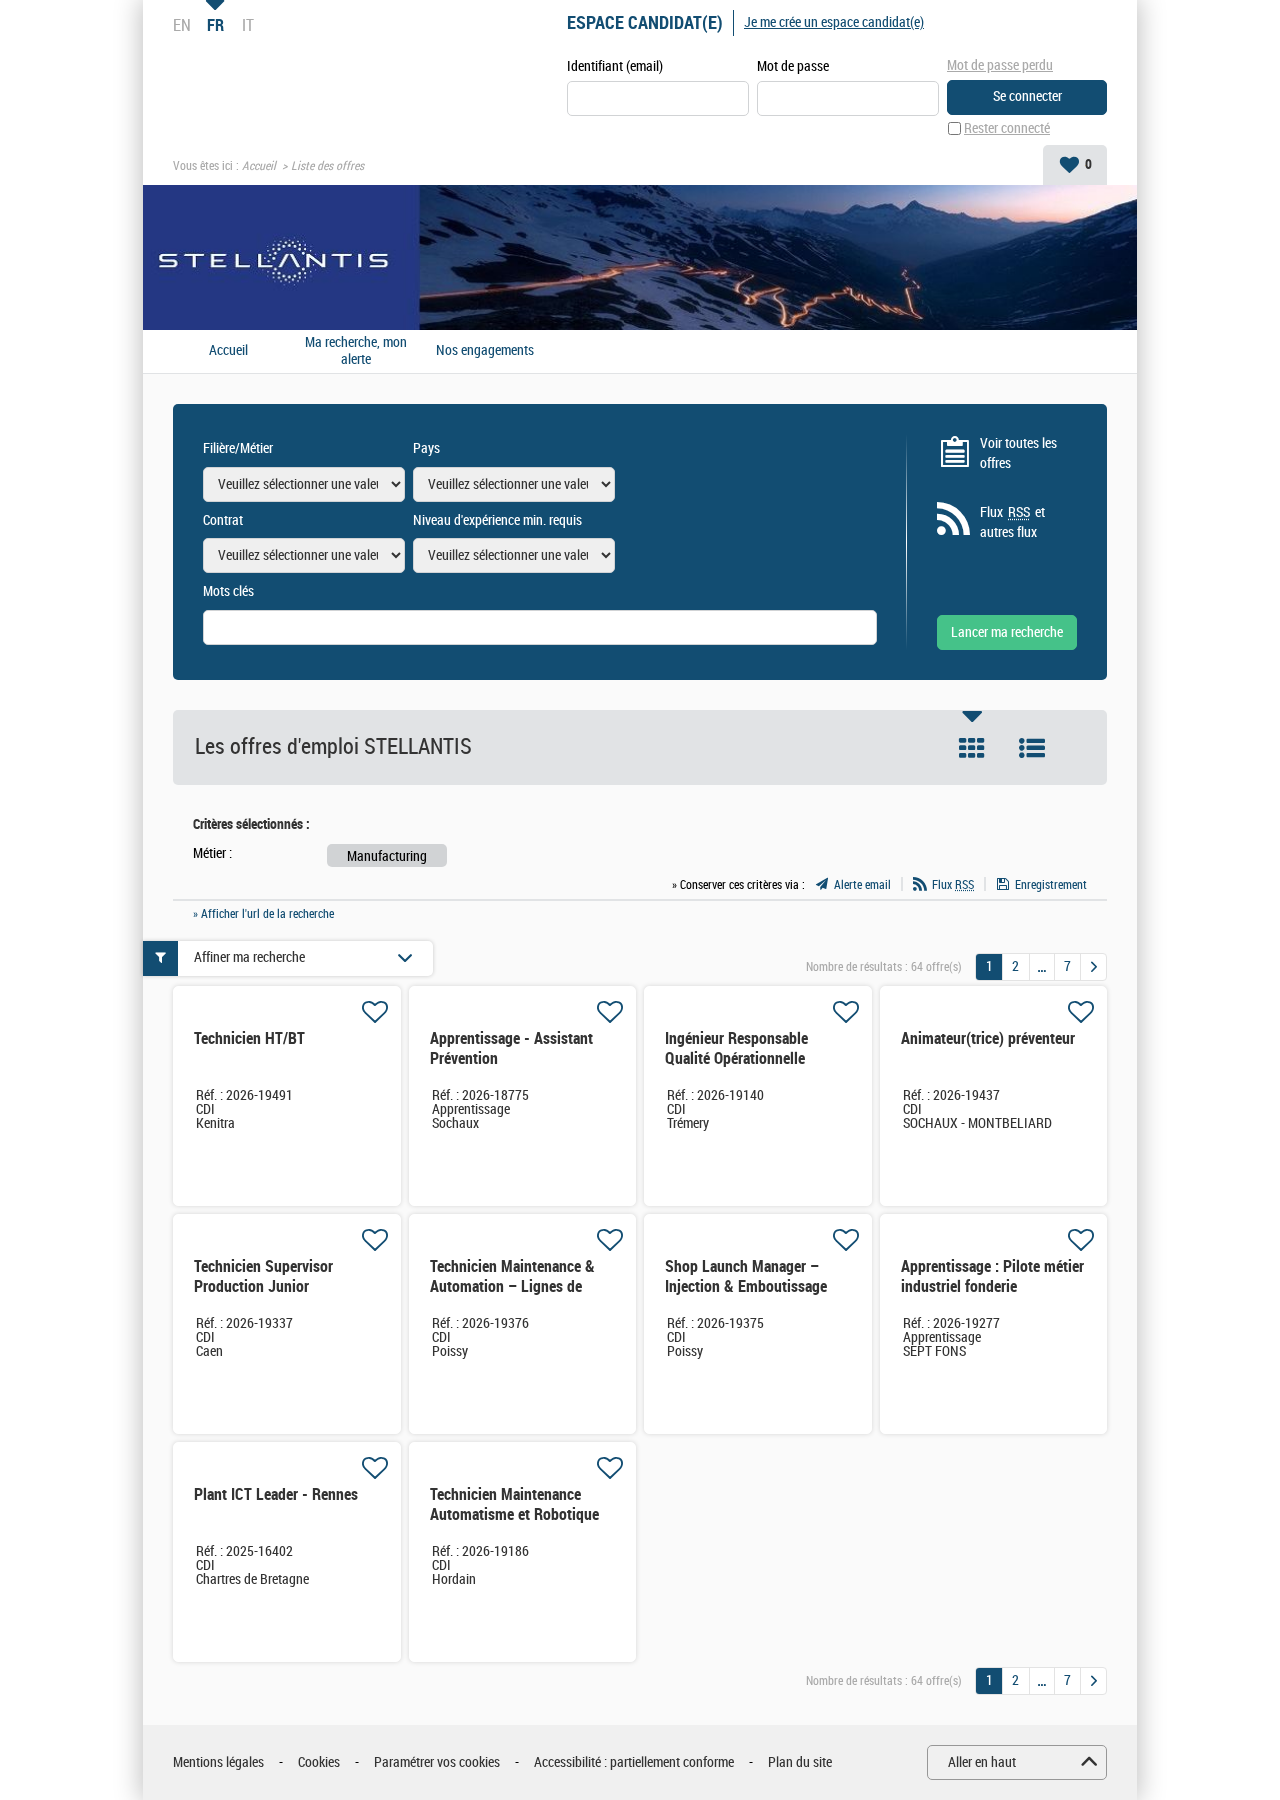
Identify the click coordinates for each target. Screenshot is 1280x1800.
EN (182, 25)
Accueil (259, 166)
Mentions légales (218, 1762)
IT (248, 25)
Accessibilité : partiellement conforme (634, 1762)
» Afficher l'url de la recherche (263, 914)
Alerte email (862, 885)
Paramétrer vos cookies (437, 1762)
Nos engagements (485, 351)
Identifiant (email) (615, 66)
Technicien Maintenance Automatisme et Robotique (514, 1504)
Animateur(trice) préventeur (988, 1038)
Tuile (972, 748)
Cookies (319, 1762)
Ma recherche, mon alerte (356, 351)
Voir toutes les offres (1018, 453)
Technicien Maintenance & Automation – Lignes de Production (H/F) (512, 1286)
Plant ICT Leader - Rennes (276, 1494)
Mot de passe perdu (1000, 65)
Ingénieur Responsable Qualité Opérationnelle (736, 1048)
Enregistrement (1051, 885)
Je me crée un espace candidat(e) (834, 22)
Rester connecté (1007, 128)
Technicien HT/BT (249, 1038)
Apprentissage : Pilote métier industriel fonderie (992, 1276)
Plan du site (800, 1762)
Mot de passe (793, 66)
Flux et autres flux (1012, 522)
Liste (1032, 748)
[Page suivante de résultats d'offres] (1093, 967)
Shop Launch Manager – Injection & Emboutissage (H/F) (746, 1286)
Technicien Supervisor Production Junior (263, 1276)
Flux (953, 885)
